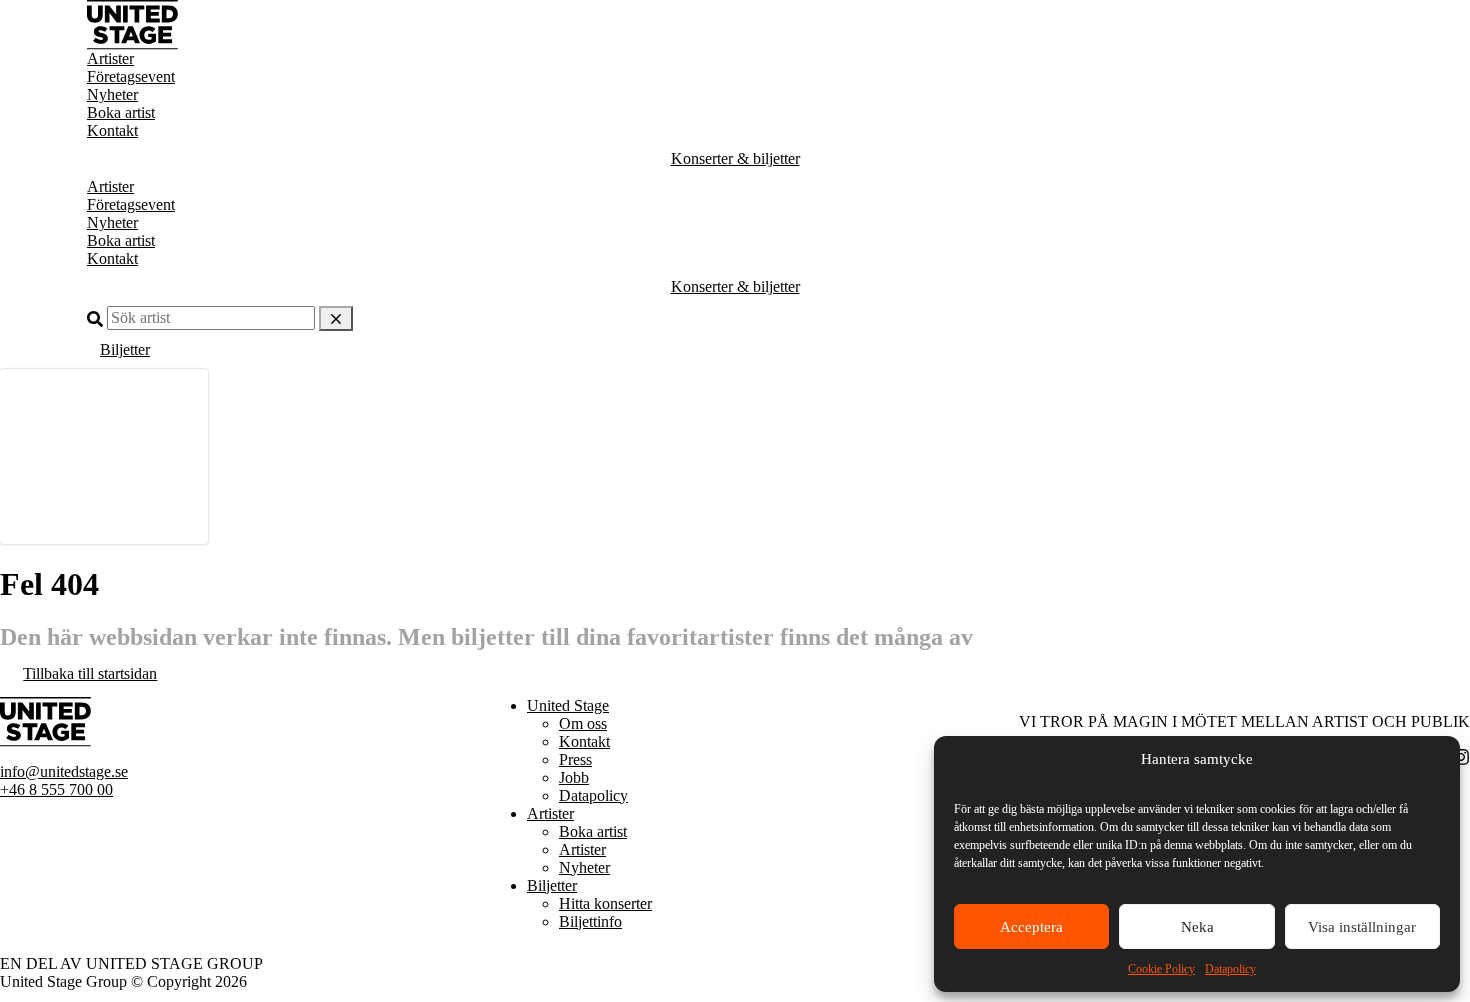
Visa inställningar (1362, 927)
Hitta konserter (605, 903)
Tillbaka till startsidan (90, 673)
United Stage (568, 705)
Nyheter (112, 94)
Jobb (574, 777)
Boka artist (121, 112)
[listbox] (104, 456)
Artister (110, 58)
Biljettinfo (590, 921)
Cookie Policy (1161, 969)
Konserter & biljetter (735, 158)
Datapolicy (1230, 969)
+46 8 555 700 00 (56, 789)
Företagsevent (131, 76)
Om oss (583, 723)
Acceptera (1031, 927)
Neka (1197, 927)
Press (575, 759)
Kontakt (112, 130)
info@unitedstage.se (64, 771)
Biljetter (125, 349)
